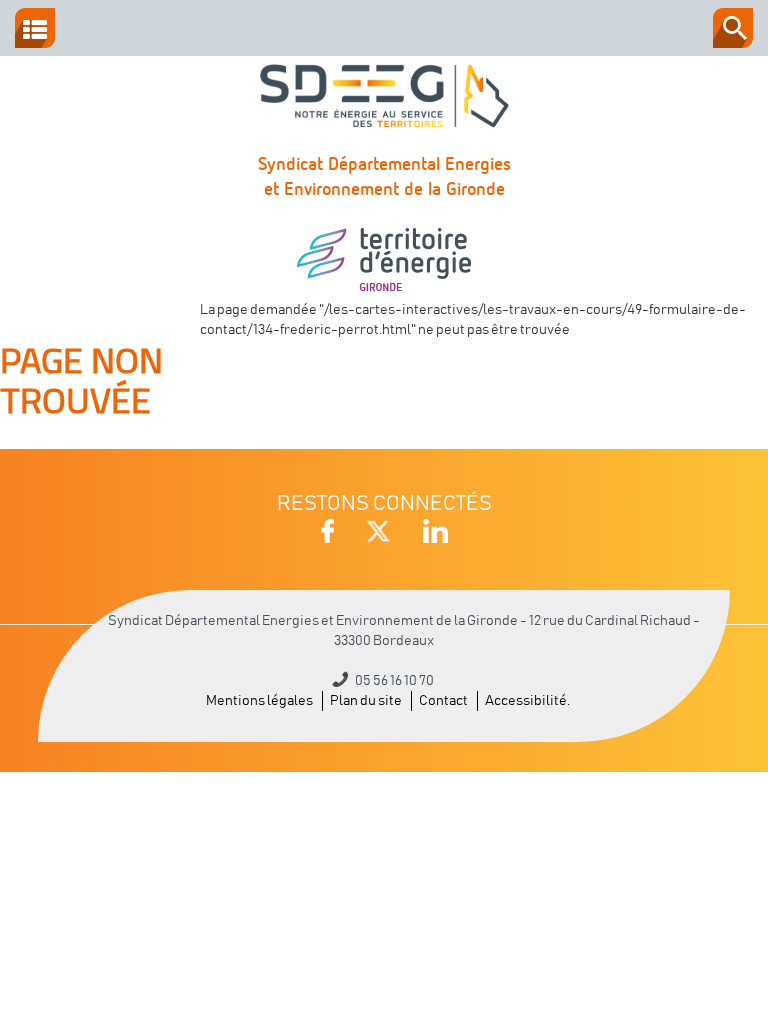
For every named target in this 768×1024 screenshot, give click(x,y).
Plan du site (366, 701)
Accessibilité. (527, 701)
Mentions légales (259, 701)
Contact (443, 701)
